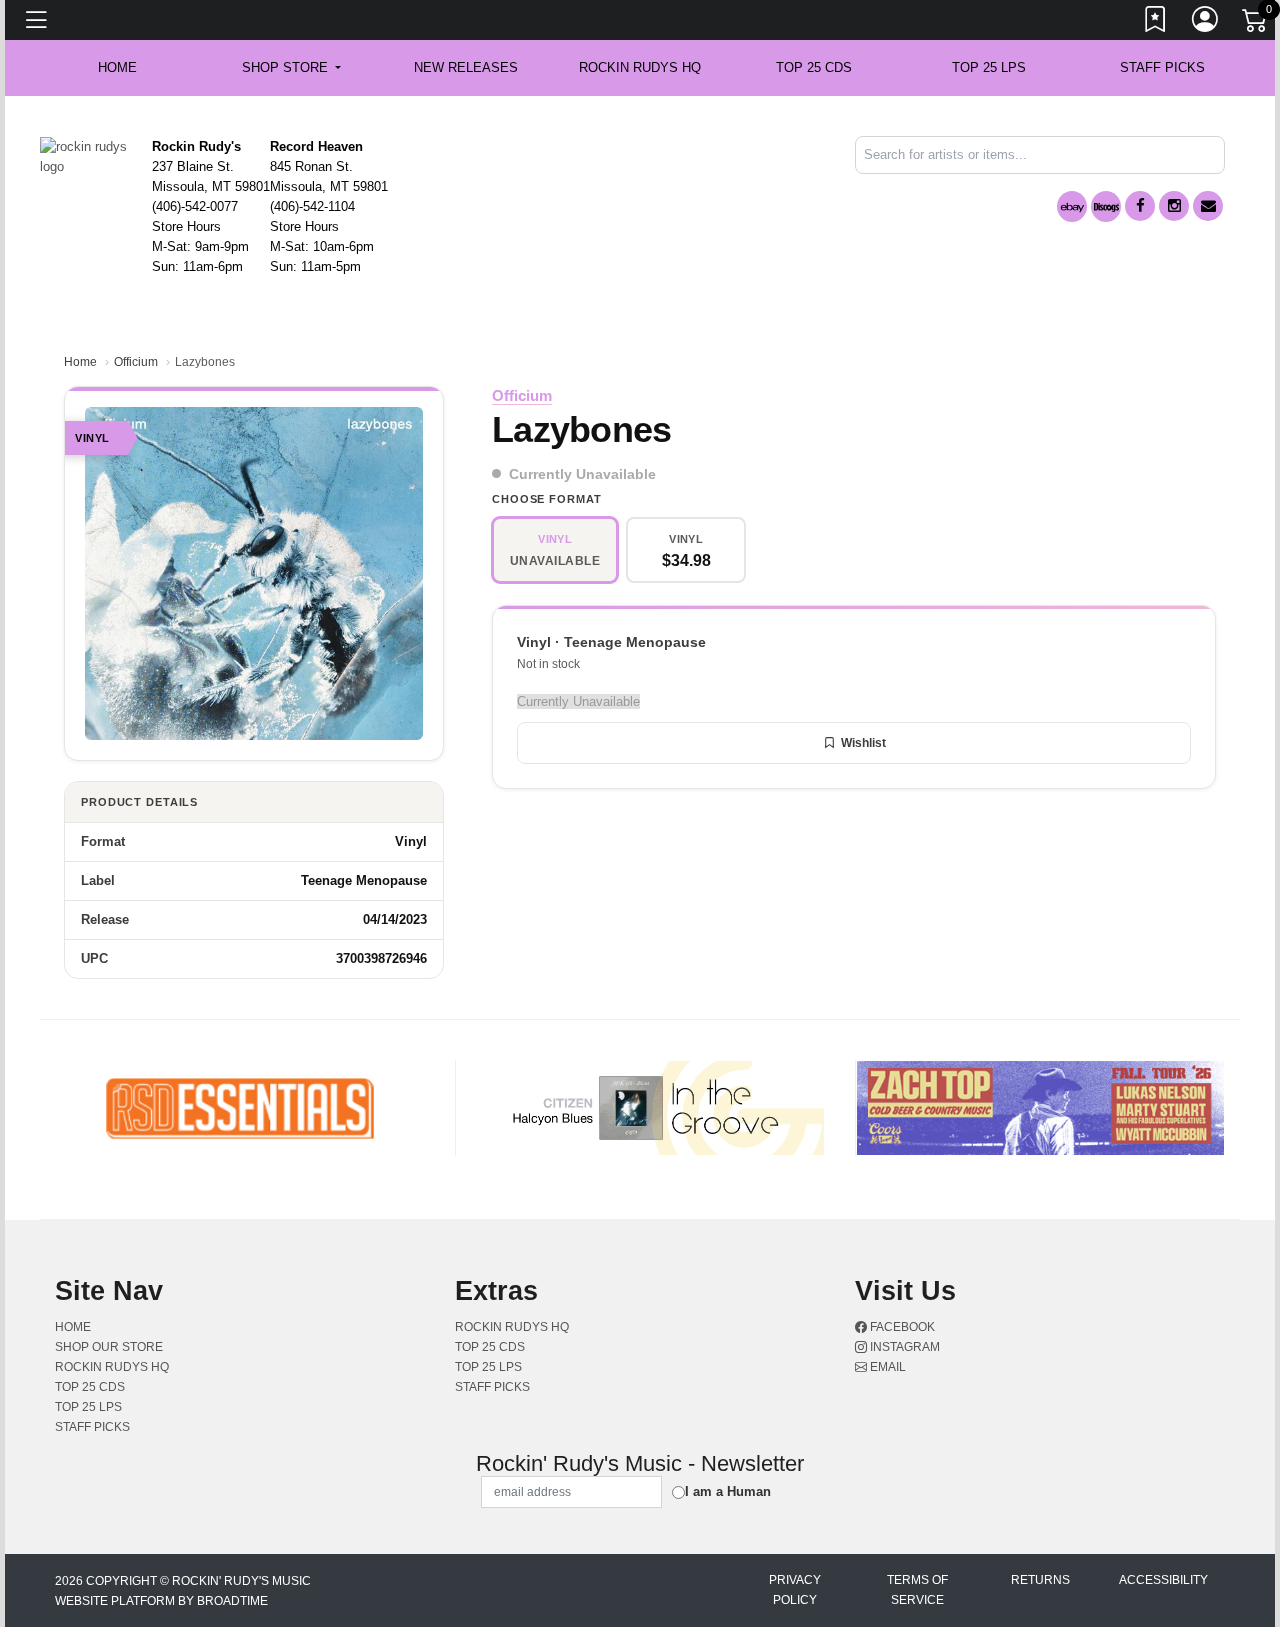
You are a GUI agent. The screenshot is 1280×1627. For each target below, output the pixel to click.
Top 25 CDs (814, 67)
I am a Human (728, 1491)
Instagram (903, 1347)
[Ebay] (1072, 206)
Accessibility (1163, 1580)
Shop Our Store (109, 1347)
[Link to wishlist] (1156, 23)
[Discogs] (1106, 206)
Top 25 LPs (989, 67)
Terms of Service (917, 1590)
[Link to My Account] (1206, 23)
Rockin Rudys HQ (640, 67)
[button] (291, 68)
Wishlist (863, 743)
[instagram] (1174, 206)
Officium (136, 362)
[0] (1256, 24)
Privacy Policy (795, 1590)
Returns (1040, 1580)
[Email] (1208, 206)
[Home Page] (88, 155)
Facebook (901, 1327)
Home (80, 362)
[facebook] (1140, 206)
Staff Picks (1162, 67)
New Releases (466, 67)
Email (886, 1367)
